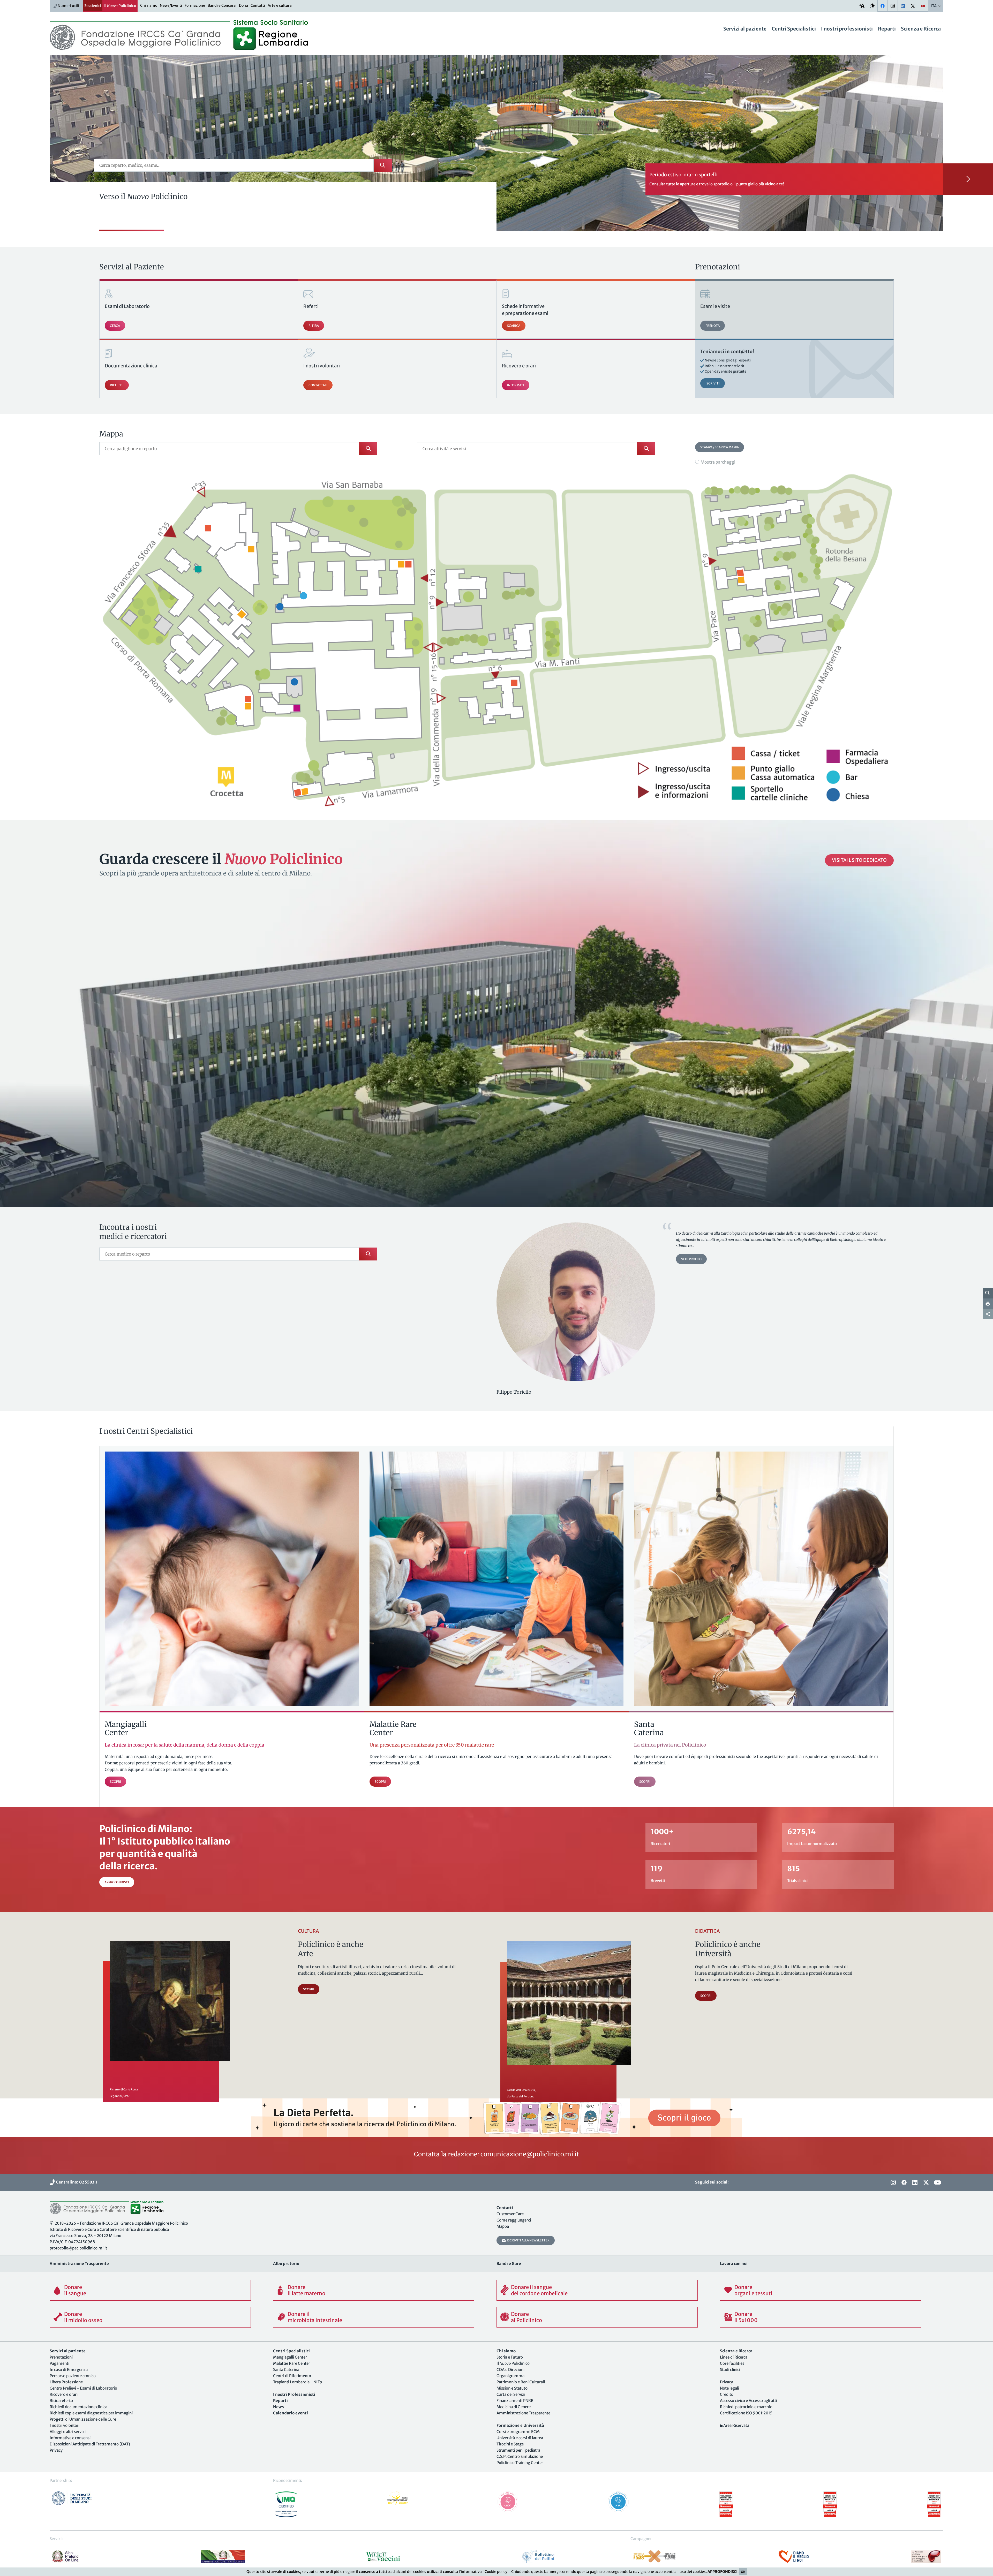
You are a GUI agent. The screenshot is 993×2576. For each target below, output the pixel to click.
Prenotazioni (61, 2357)
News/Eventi (171, 5)
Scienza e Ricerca (921, 29)
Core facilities (732, 2363)
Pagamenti (59, 2363)
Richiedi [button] (117, 385)
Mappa (503, 2226)
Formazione (195, 5)
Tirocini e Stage (510, 2444)
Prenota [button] (713, 326)
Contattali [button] (318, 385)
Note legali (729, 2388)
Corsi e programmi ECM (518, 2432)
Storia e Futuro (510, 2357)
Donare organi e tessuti (753, 2290)
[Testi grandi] (862, 6)
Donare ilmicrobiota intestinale (315, 2317)
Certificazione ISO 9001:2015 (746, 2413)
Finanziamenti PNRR (515, 2401)
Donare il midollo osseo (83, 2317)
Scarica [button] (514, 326)
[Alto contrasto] (872, 6)
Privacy (56, 2450)
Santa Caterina (286, 2370)
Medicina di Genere (514, 2407)
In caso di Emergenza (69, 2370)
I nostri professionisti (847, 29)
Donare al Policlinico (526, 2317)
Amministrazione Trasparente (523, 2413)
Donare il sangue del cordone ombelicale (539, 2290)
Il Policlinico (120, 6)
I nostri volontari (65, 2425)
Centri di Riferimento (292, 2376)
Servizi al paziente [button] (745, 29)
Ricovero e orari (64, 2394)
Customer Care (510, 2214)
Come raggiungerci (514, 2220)
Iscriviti (713, 383)
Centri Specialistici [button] (794, 29)
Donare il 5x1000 (746, 2317)
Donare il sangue (75, 2290)
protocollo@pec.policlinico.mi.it (78, 2248)
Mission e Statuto (512, 2388)
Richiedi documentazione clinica (78, 2407)
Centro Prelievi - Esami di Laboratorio (83, 2388)
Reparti (887, 29)
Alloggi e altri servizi (68, 2432)
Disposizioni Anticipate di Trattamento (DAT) (90, 2444)
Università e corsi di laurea (520, 2438)
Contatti (258, 5)
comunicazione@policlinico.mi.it (530, 2154)
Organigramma (510, 2376)
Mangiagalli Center (290, 2357)
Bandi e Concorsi (222, 5)
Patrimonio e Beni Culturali (521, 2382)
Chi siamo (149, 5)
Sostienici (93, 6)
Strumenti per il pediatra (518, 2450)
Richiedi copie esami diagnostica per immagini (91, 2413)
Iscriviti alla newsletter (528, 2240)
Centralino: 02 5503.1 (76, 2182)
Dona (243, 5)
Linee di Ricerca (734, 2357)
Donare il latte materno (306, 2290)
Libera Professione (66, 2382)
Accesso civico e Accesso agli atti (748, 2401)
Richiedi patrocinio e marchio (746, 2407)
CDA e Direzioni (510, 2370)
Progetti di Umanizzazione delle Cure (83, 2419)
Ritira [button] (314, 326)
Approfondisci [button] (117, 1882)
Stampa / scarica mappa (720, 447)
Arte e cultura (280, 5)
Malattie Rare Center (292, 2363)
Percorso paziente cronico (73, 2376)
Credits (726, 2394)
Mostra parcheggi (718, 462)
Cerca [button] (115, 326)
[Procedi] (968, 179)
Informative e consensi (70, 2438)
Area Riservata (736, 2425)
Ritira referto (61, 2401)
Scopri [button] (309, 1989)
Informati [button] (516, 385)
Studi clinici (730, 2370)
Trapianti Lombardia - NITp (298, 2382)
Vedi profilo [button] (691, 1259)
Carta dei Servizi (511, 2394)
